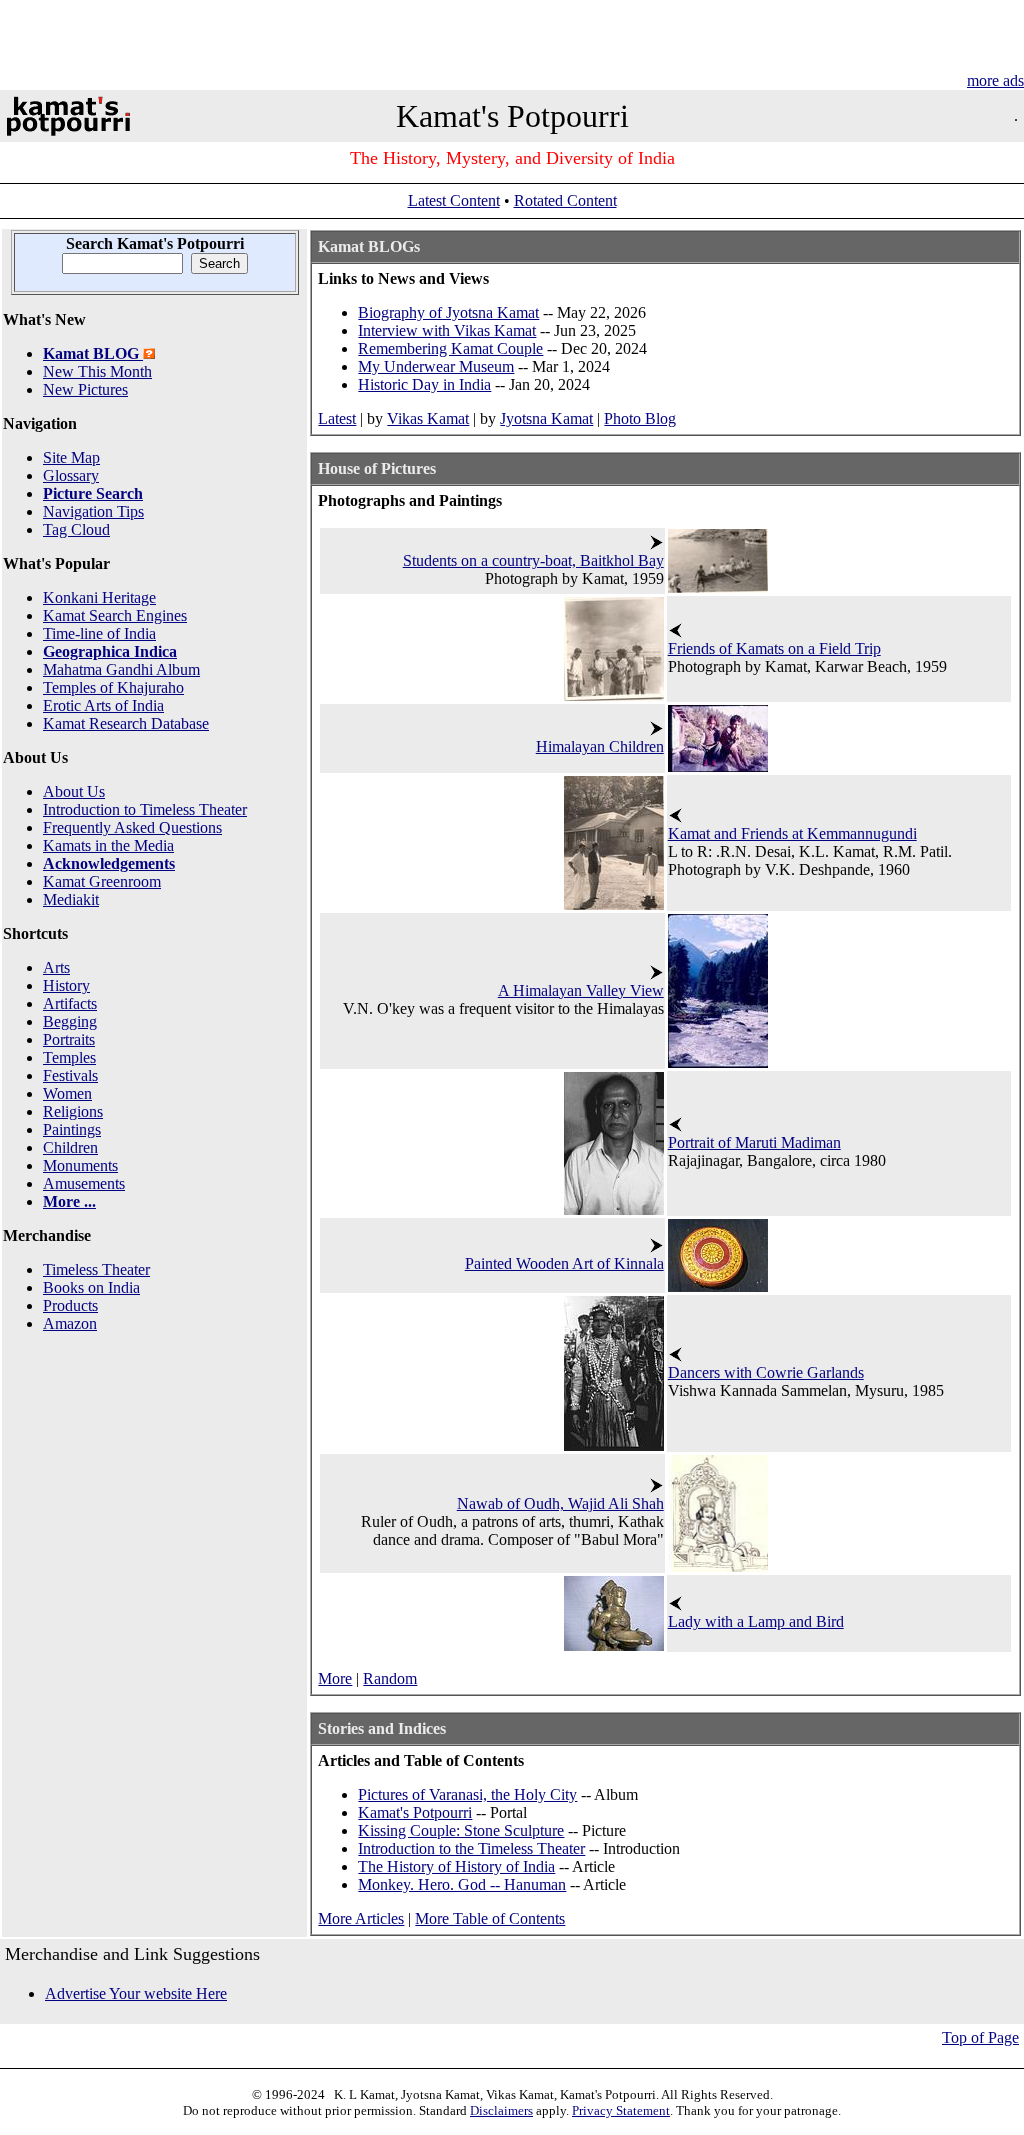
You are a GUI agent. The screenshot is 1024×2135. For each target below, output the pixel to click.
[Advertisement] (510, 45)
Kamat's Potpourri (415, 1812)
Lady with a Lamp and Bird (756, 1621)
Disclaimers (501, 2110)
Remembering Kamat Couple (450, 348)
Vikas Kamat (428, 418)
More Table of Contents (490, 1918)
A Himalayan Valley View (581, 990)
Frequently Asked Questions (132, 827)
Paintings (72, 1129)
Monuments (80, 1165)
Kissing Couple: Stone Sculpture (461, 1830)
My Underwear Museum (436, 366)
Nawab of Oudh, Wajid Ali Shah (560, 1503)
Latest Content (454, 200)
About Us (74, 791)
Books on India (91, 1287)
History (66, 985)
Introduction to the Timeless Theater (471, 1848)
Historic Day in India (424, 384)
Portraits (69, 1039)
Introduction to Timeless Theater (145, 809)
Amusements (84, 1183)
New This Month (97, 371)
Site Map (71, 457)
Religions (73, 1111)
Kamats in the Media (108, 845)
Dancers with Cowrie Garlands (766, 1372)
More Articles (361, 1918)
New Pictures (85, 389)
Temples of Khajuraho (113, 687)
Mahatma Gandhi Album (121, 669)
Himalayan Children (600, 746)
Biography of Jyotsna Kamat (448, 312)
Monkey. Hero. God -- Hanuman (462, 1884)
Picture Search (93, 493)
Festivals (70, 1075)
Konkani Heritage (99, 597)
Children (70, 1147)
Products (70, 1305)
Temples (69, 1057)
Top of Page (980, 2037)
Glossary (71, 475)
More (335, 1678)
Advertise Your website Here (136, 1993)
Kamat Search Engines (115, 615)
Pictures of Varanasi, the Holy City (467, 1794)
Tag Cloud (76, 529)
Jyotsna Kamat (546, 418)
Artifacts (70, 1003)
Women (67, 1093)
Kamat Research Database (126, 723)
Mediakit (71, 899)
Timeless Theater (96, 1269)
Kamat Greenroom (102, 881)
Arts (56, 967)
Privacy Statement (621, 2110)
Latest (337, 418)
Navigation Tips (93, 511)
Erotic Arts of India (103, 705)
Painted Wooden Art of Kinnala (564, 1263)
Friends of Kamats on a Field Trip (774, 648)
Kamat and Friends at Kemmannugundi (792, 833)
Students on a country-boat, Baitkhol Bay (533, 560)
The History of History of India (456, 1866)
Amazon (70, 1323)
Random (390, 1678)
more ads (995, 80)
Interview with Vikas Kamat (447, 330)
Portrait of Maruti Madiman (754, 1142)
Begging (70, 1021)
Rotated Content (565, 200)
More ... (69, 1201)
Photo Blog (640, 418)
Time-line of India (99, 633)
